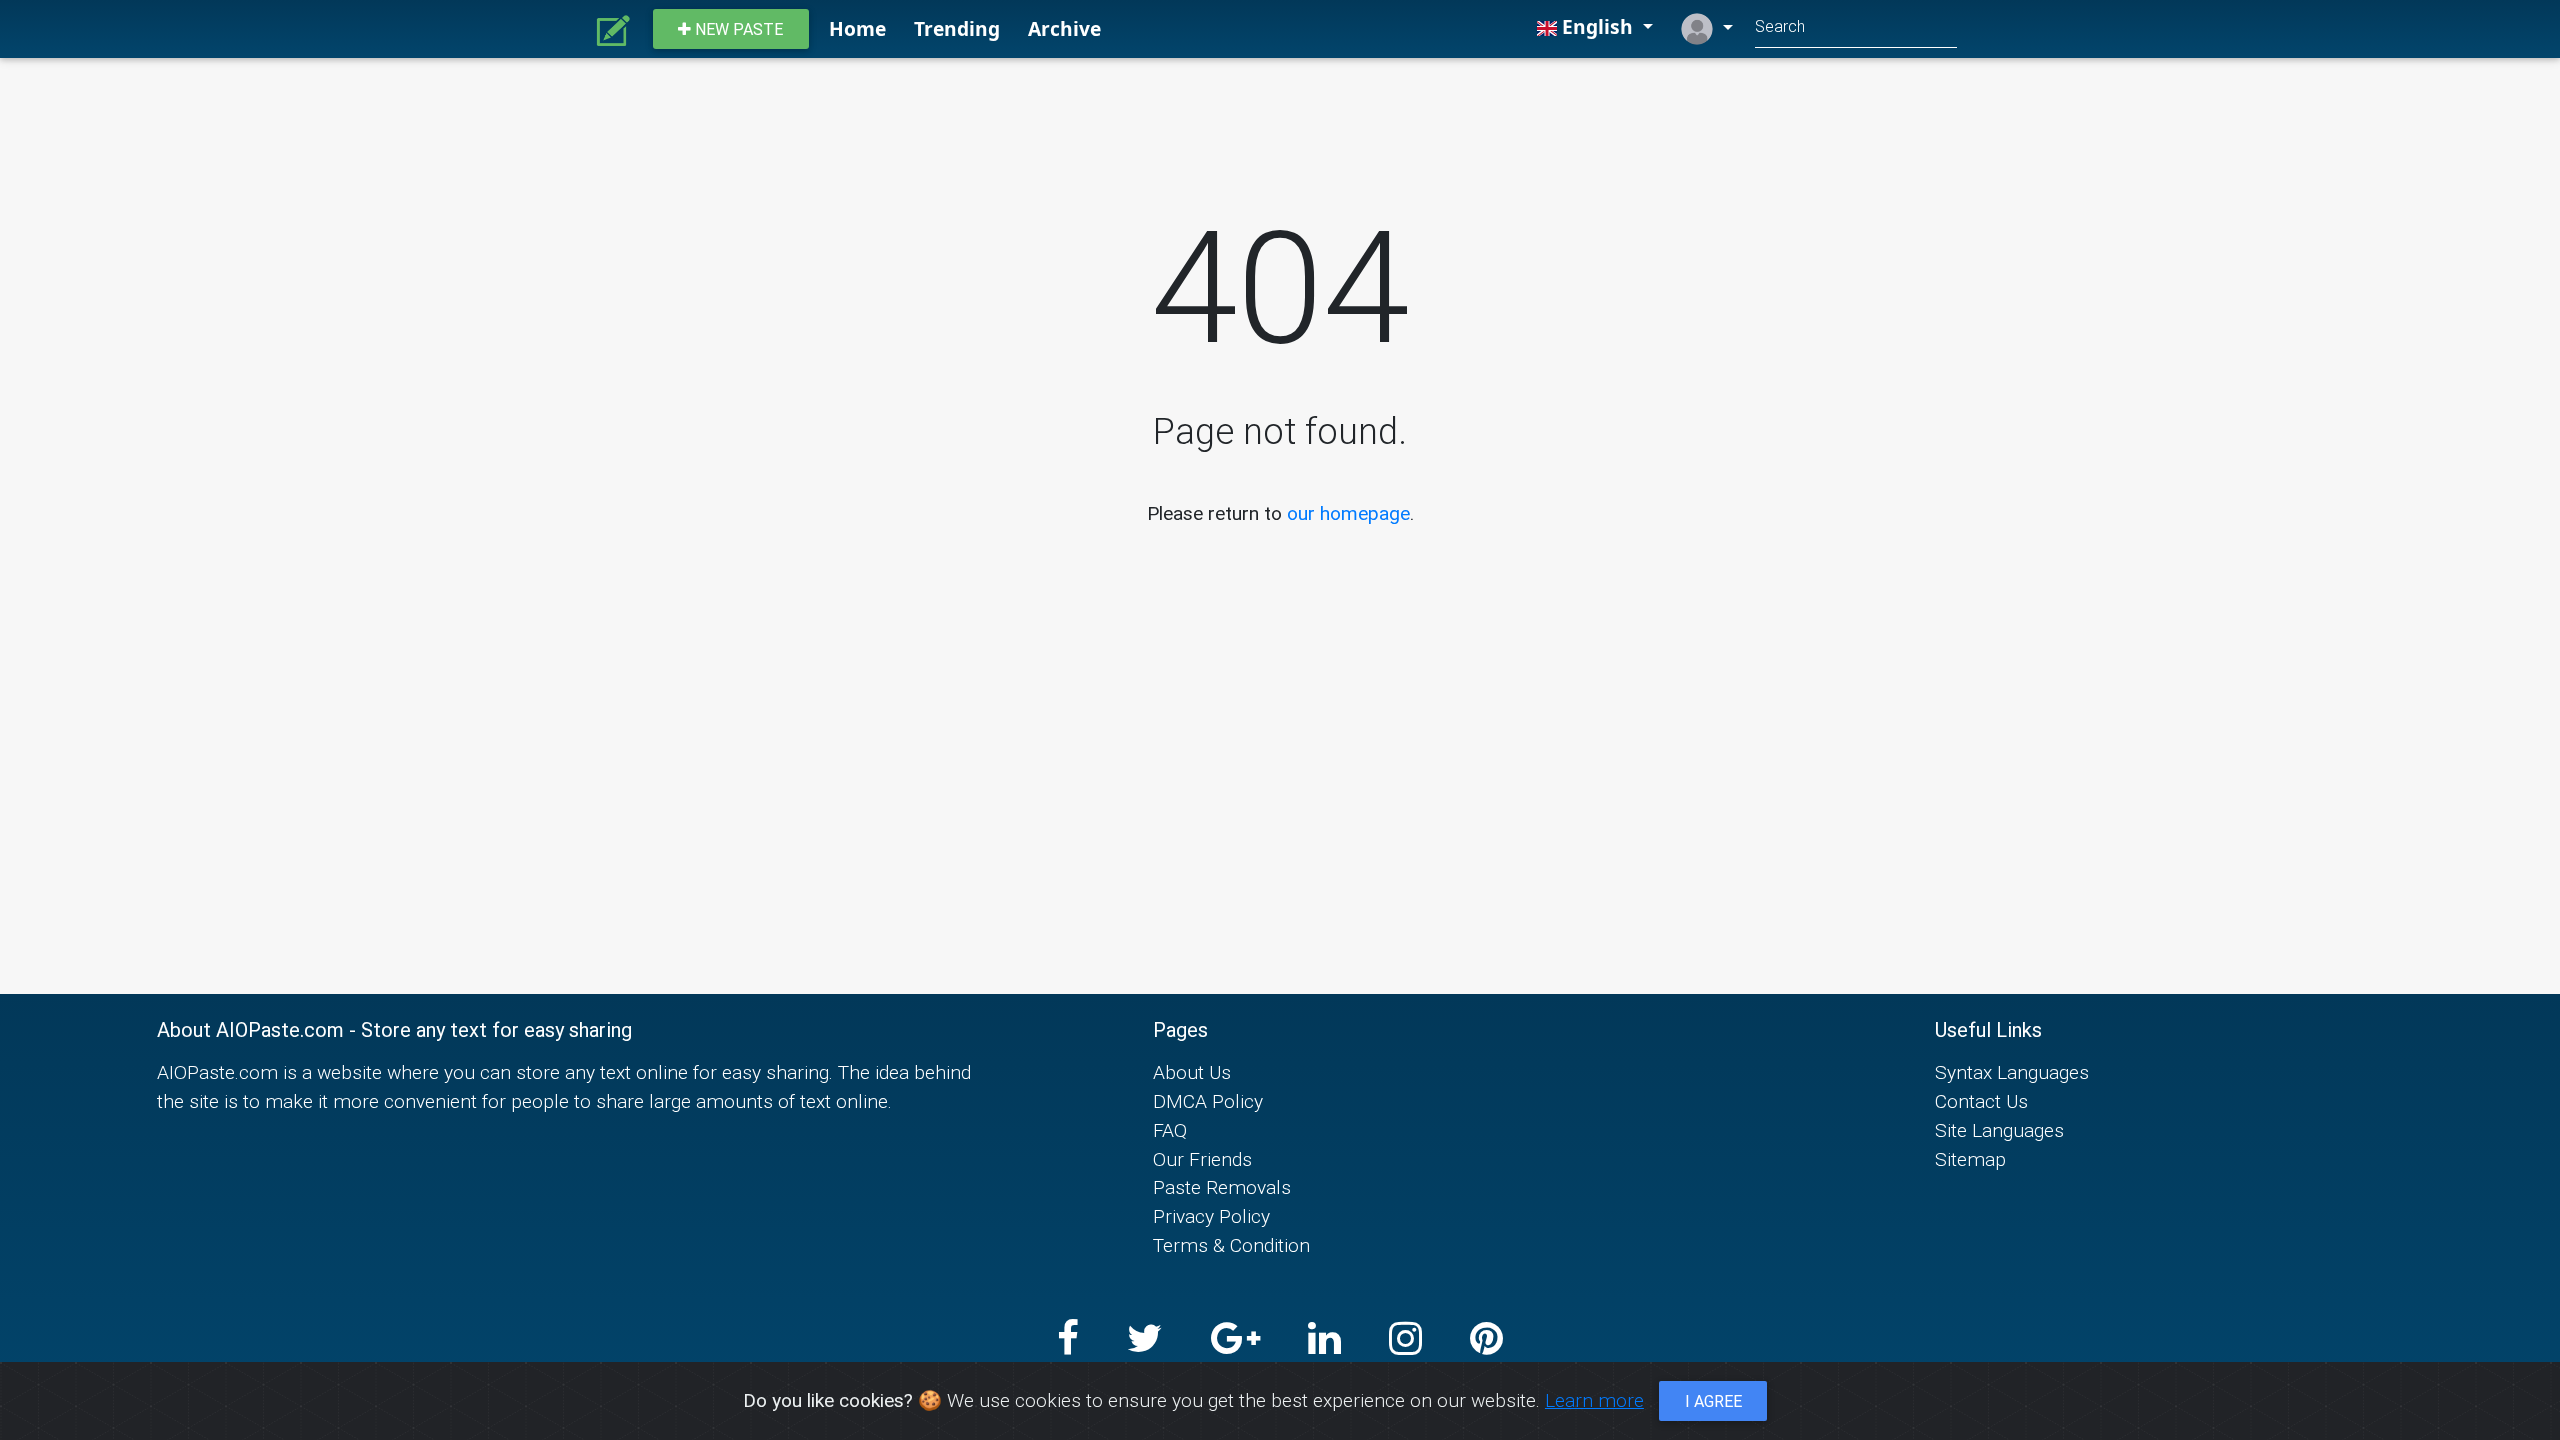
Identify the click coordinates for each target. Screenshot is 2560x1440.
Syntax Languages (2012, 1072)
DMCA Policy (1208, 1101)
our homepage (1348, 513)
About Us (1192, 1072)
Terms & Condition (1231, 1245)
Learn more (1594, 1400)
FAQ (1170, 1130)
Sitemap (1970, 1159)
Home (857, 28)
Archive (1064, 28)
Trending (957, 28)
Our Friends (1202, 1159)
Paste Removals (1222, 1187)
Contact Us (1981, 1101)
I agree (1713, 1401)
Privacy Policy (1211, 1216)
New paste (737, 29)
